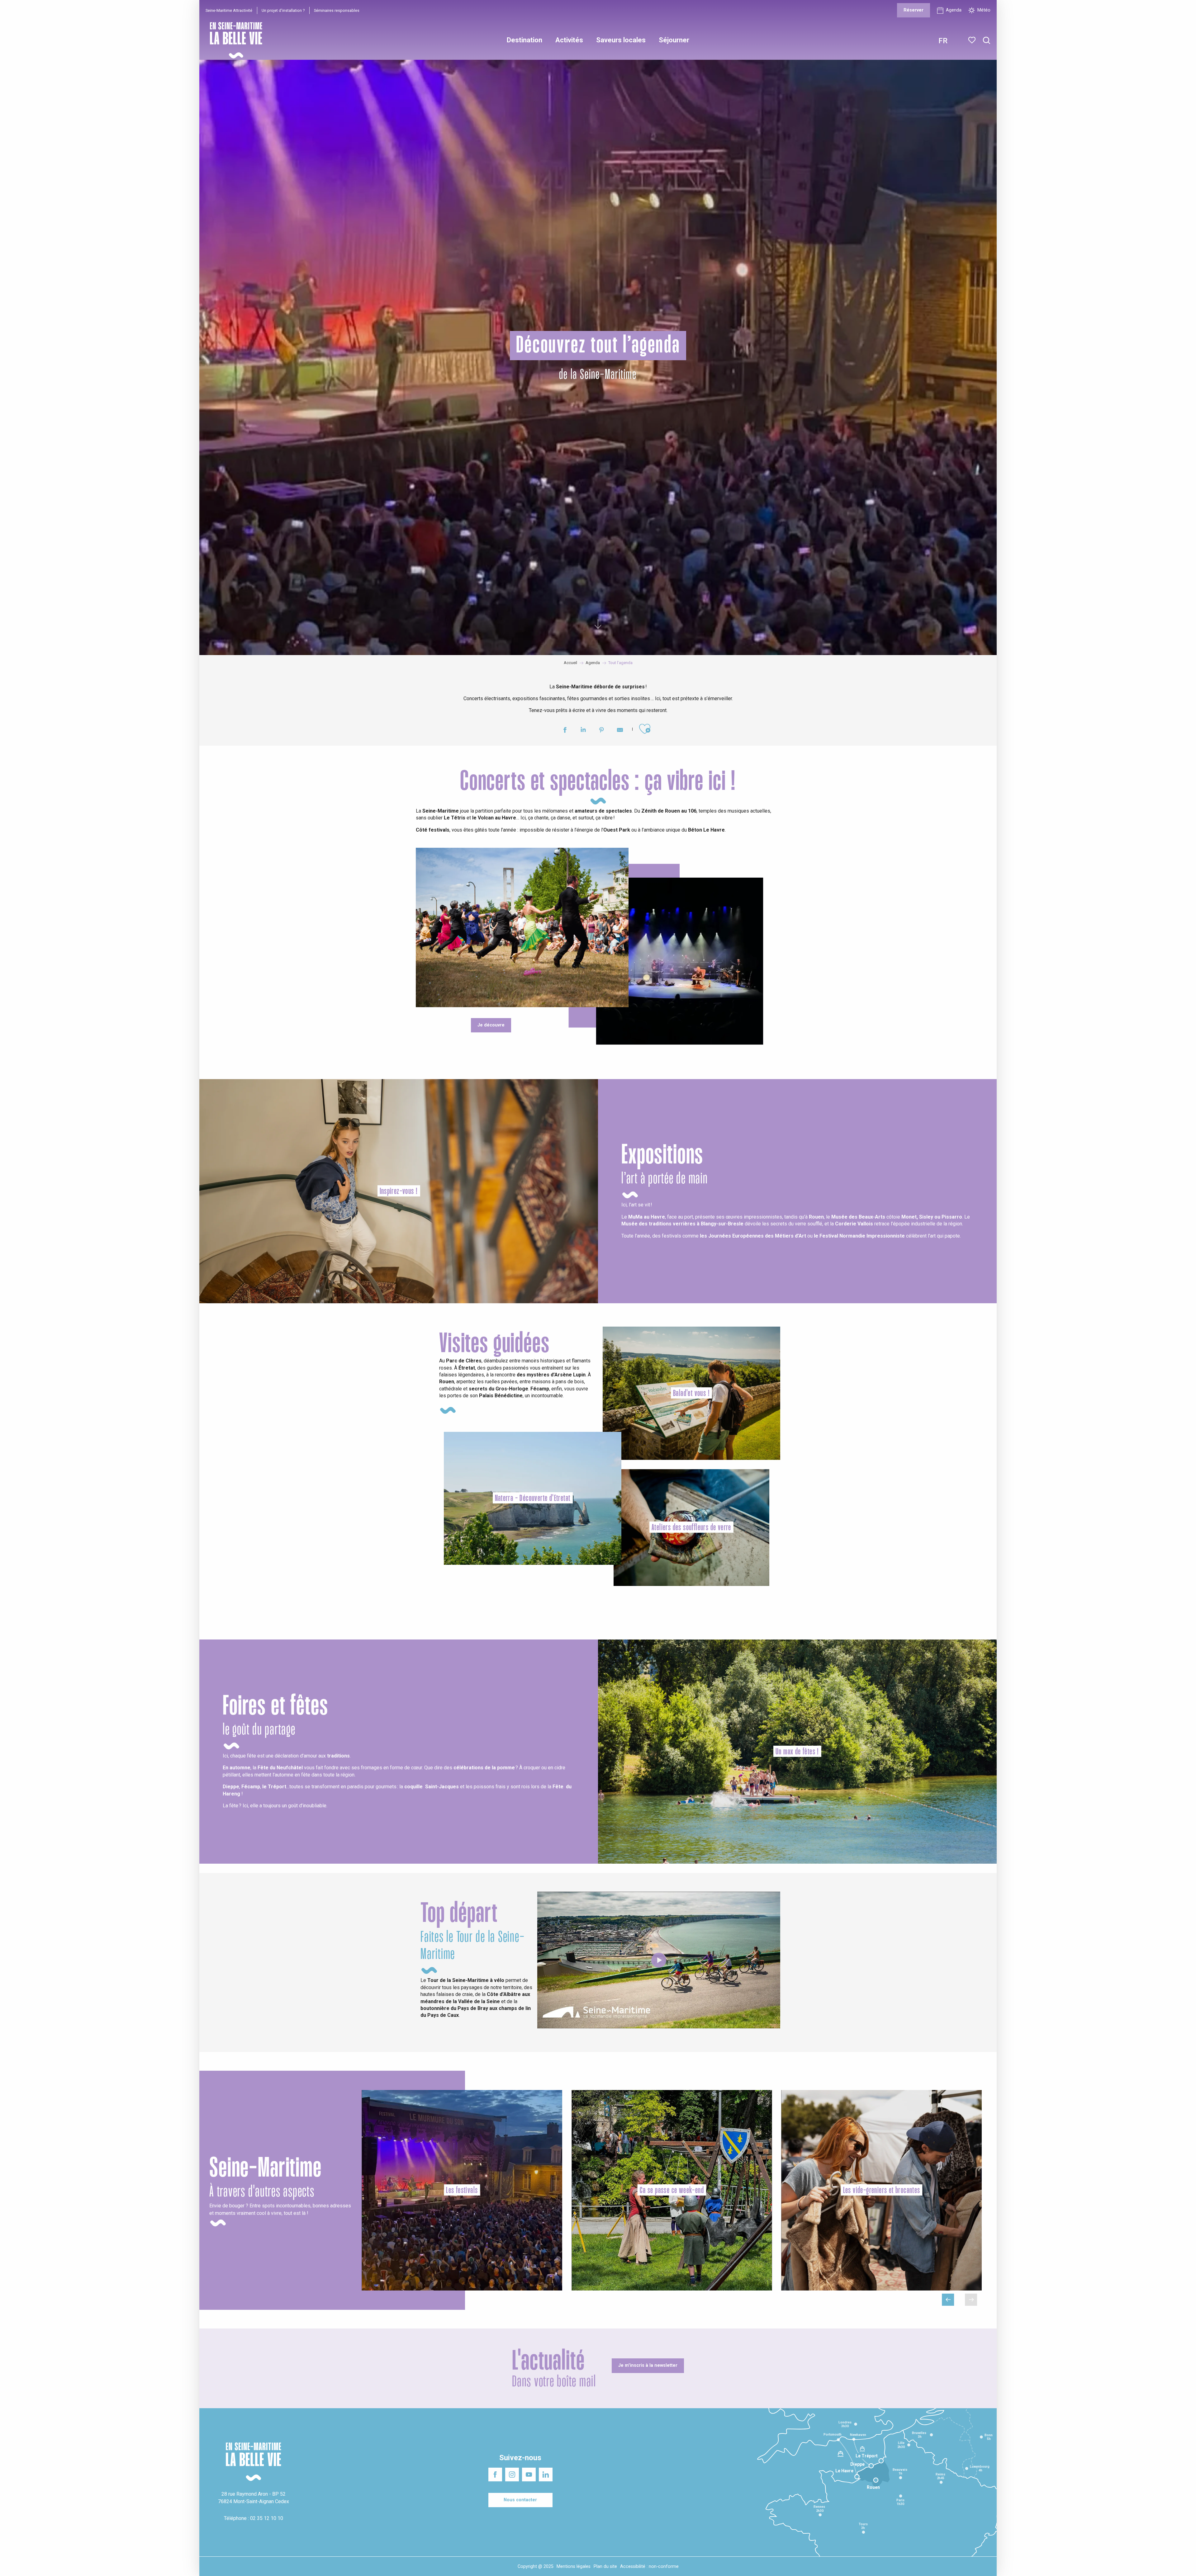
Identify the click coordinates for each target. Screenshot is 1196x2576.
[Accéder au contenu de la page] (598, 629)
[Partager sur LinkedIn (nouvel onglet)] (583, 731)
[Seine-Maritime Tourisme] (234, 40)
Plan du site (605, 2567)
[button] (987, 41)
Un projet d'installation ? (283, 10)
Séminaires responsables (337, 10)
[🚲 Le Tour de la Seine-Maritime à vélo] (659, 1960)
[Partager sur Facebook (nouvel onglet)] (565, 731)
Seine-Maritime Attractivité (229, 10)
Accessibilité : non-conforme (649, 2567)
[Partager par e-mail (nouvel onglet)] (620, 731)
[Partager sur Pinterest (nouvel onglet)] (602, 731)
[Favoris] (973, 40)
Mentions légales (574, 2567)
